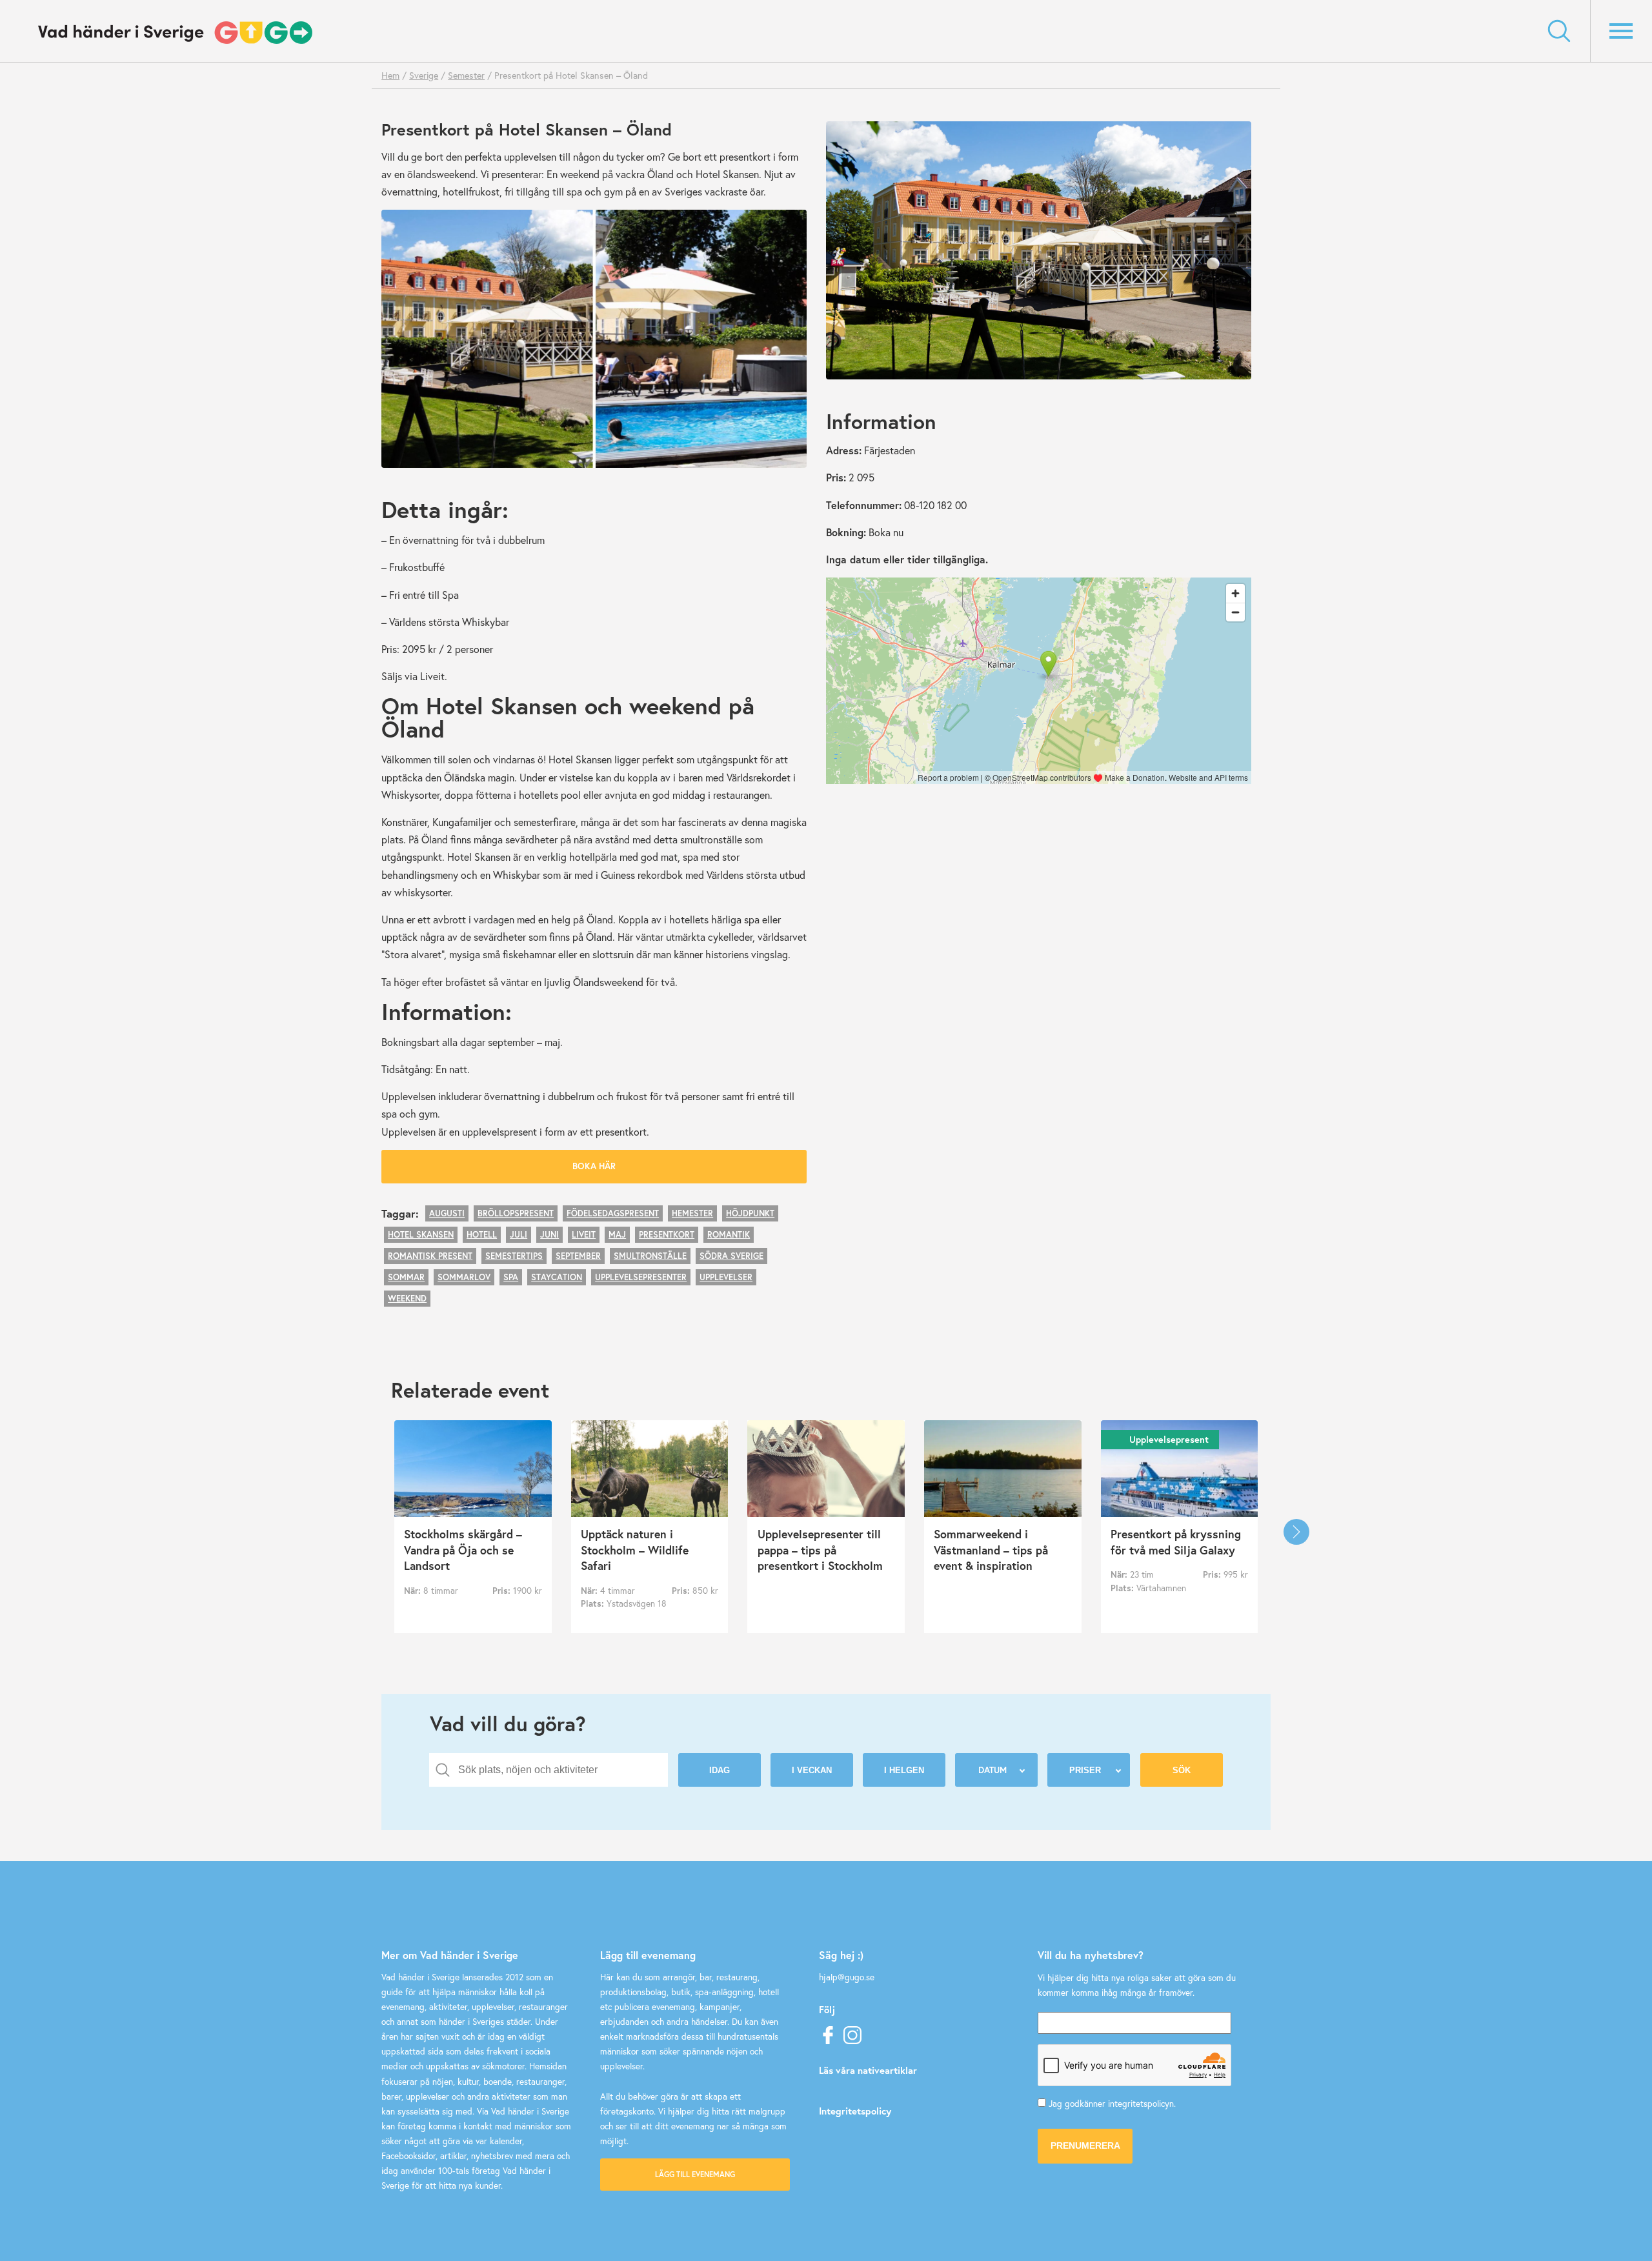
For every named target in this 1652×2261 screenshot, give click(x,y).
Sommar (406, 1277)
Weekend (407, 1299)
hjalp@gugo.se (847, 1977)
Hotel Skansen (421, 1235)
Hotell (482, 1235)
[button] (1296, 1532)
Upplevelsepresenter (641, 1277)
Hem (390, 75)
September (578, 1256)
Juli (519, 1235)
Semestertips (514, 1256)
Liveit (584, 1235)
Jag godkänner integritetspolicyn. (1112, 2104)
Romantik (729, 1235)
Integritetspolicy (855, 2111)
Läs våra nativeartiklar (868, 2070)
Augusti (447, 1213)
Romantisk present (430, 1256)
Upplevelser (726, 1277)
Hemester (692, 1213)
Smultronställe (650, 1256)
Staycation (557, 1277)
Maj (617, 1235)
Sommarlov (464, 1277)
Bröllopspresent (516, 1213)
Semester (466, 75)
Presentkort (667, 1235)
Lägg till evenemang (695, 2174)
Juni (549, 1235)
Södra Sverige (731, 1256)
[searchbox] (558, 1770)
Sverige (424, 75)
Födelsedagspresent (613, 1213)
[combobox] (549, 1770)
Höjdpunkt (750, 1213)
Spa (511, 1277)
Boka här (594, 1166)
